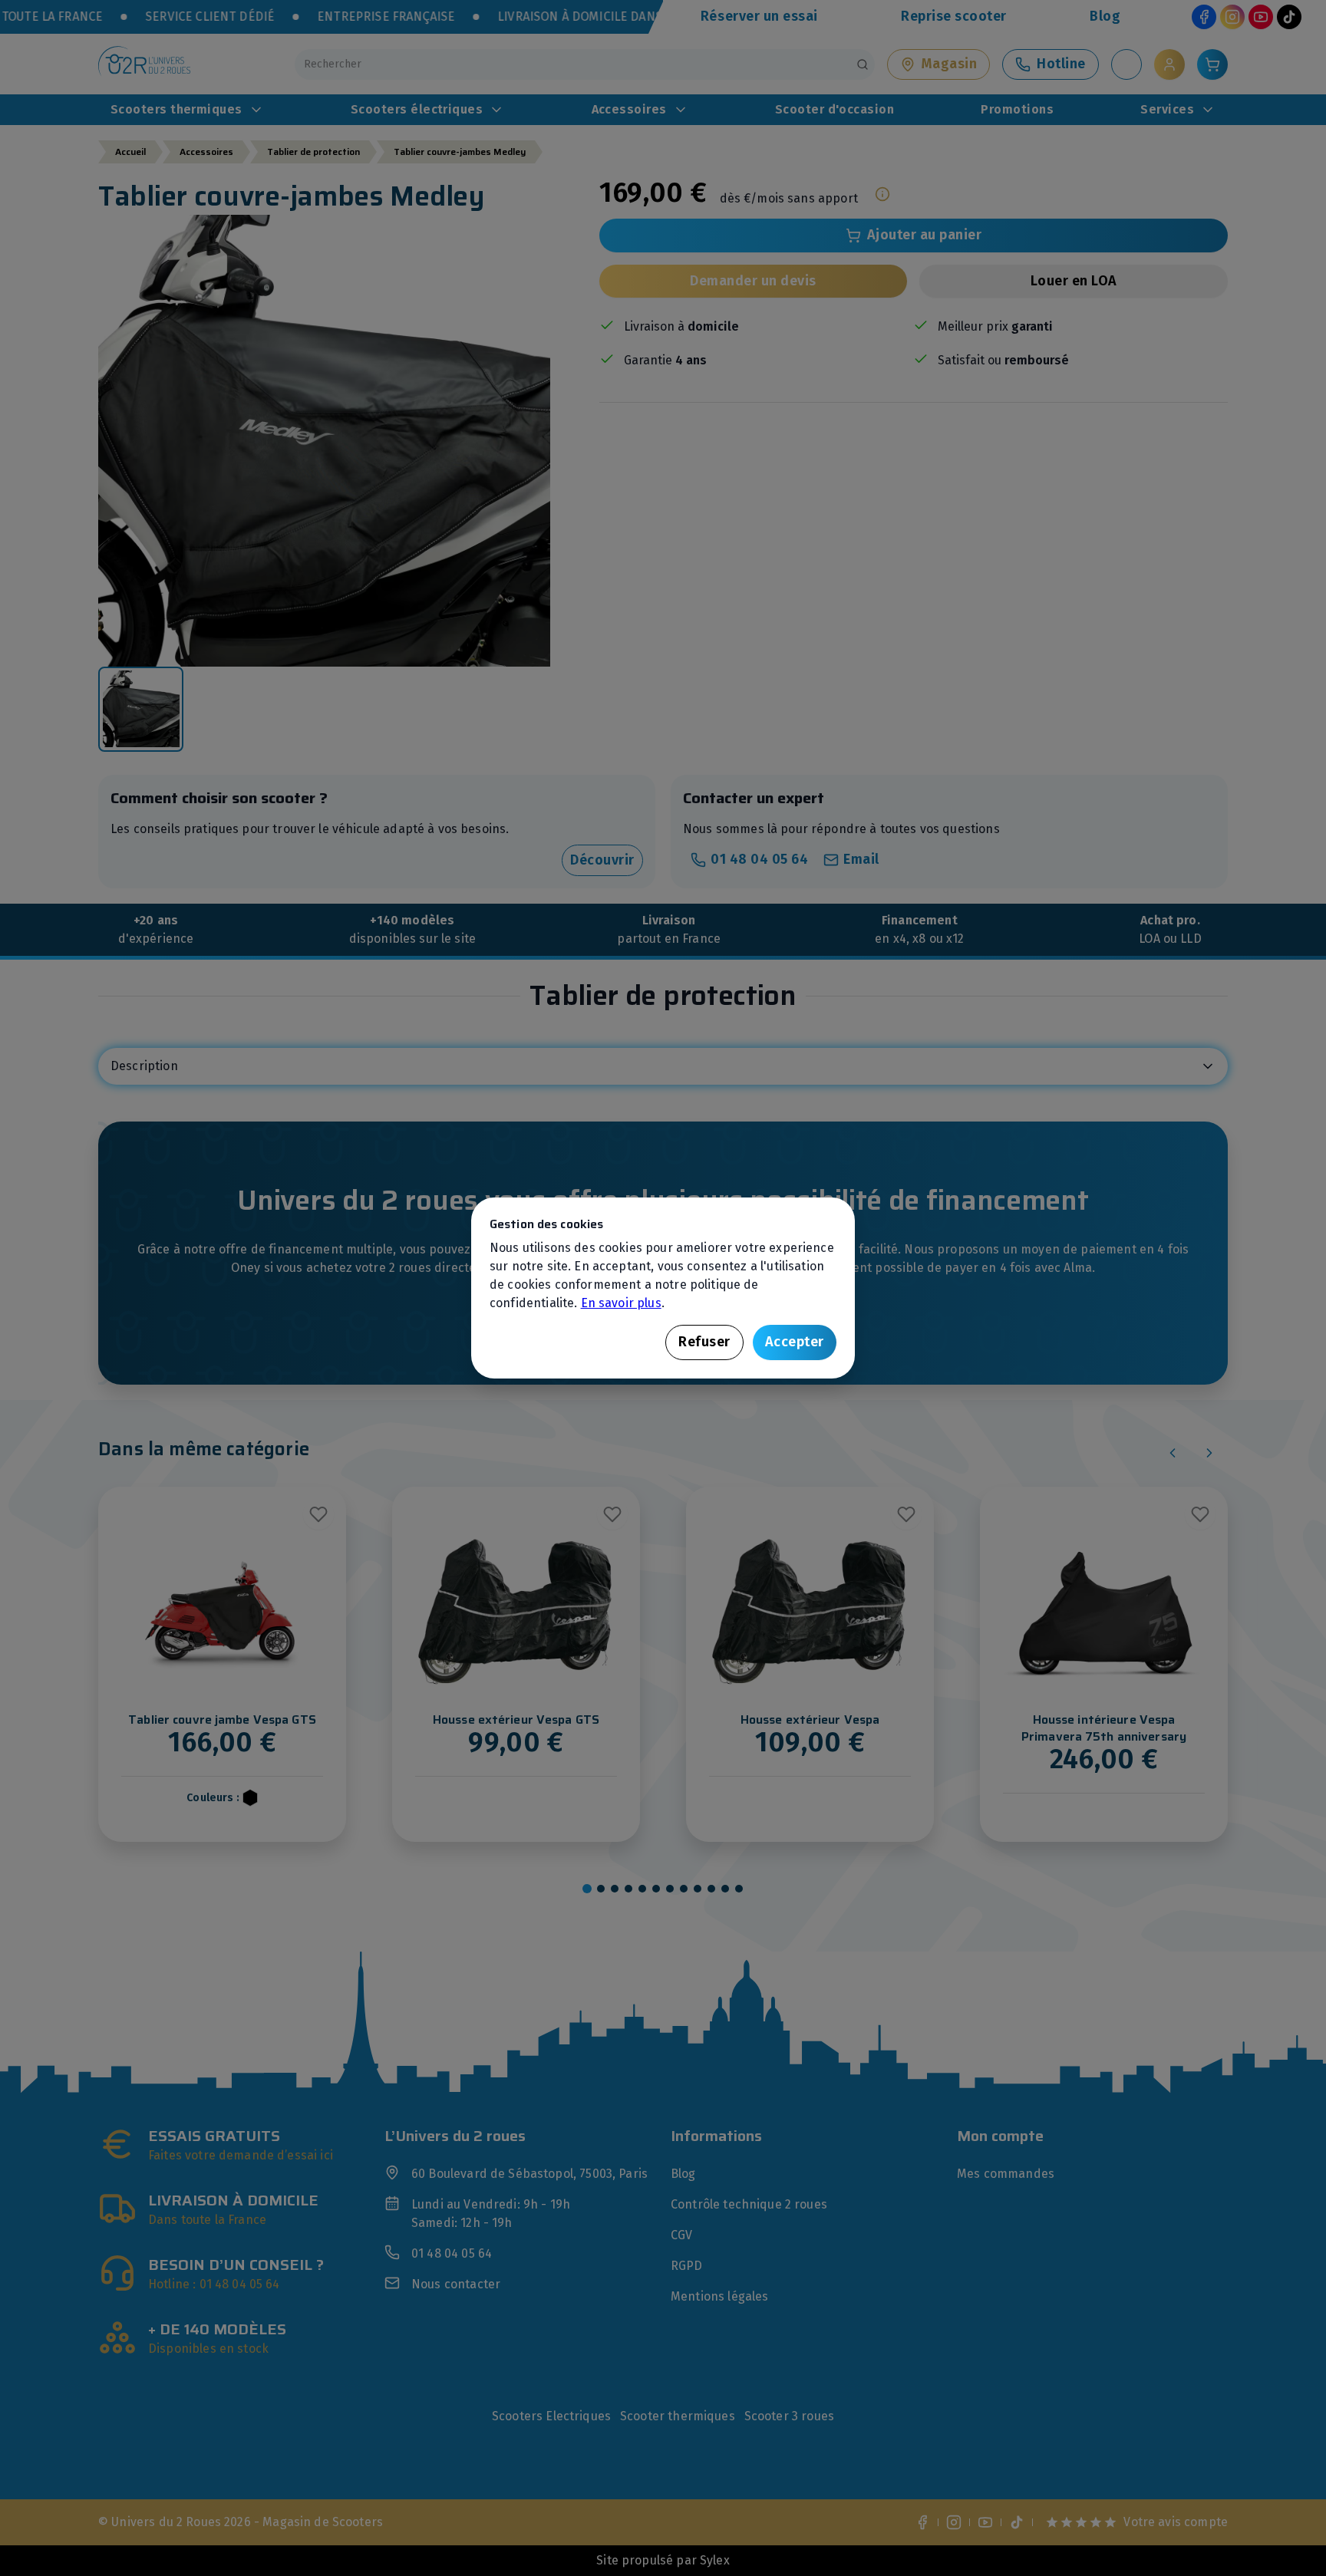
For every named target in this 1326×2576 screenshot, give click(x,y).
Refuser (704, 1342)
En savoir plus (621, 1303)
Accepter (795, 1342)
